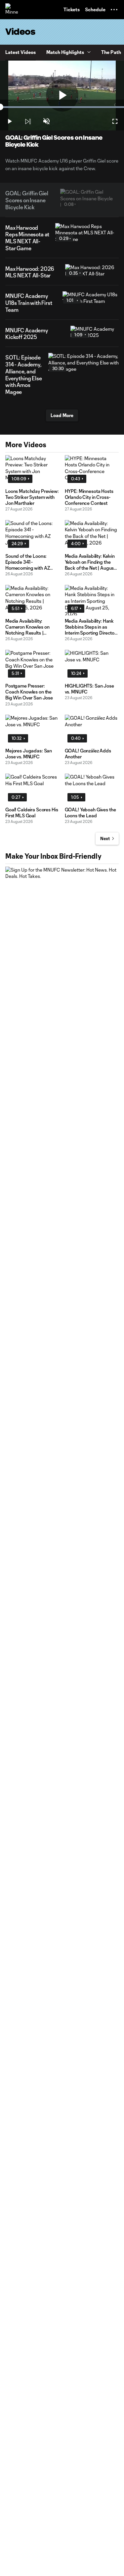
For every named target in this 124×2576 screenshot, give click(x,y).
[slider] (62, 107)
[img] (28, 121)
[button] (114, 10)
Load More (62, 415)
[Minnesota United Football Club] (12, 10)
